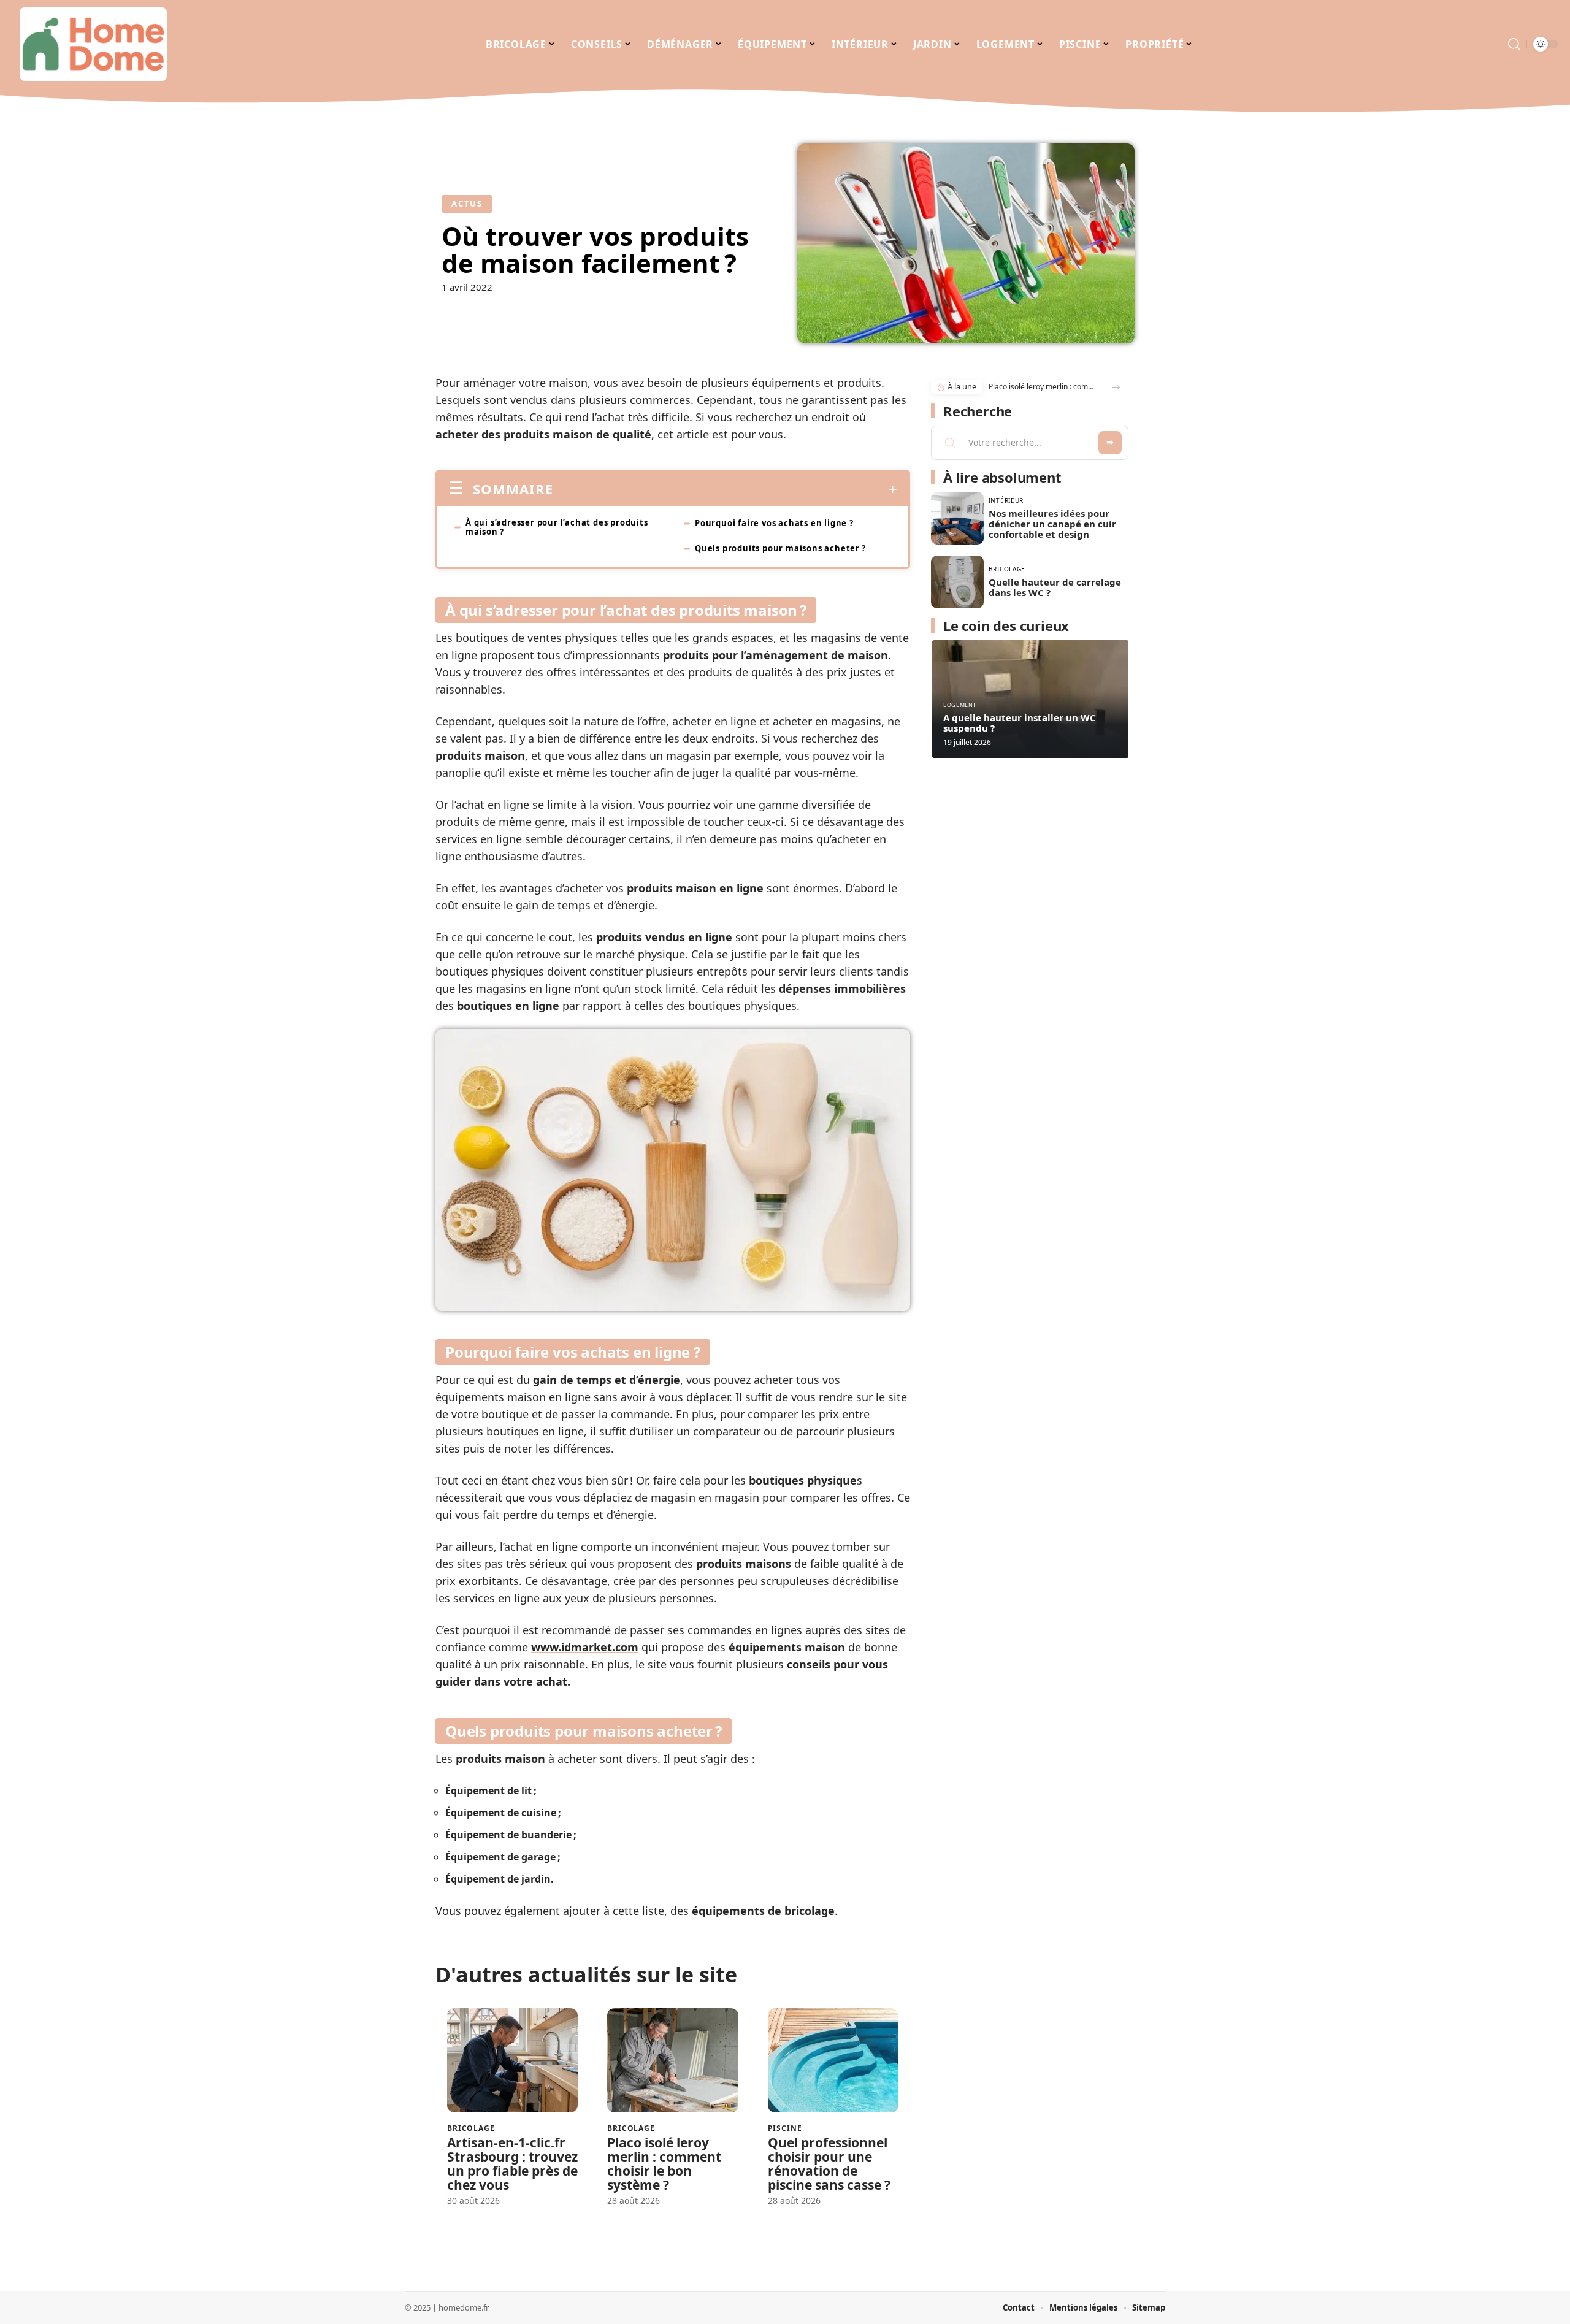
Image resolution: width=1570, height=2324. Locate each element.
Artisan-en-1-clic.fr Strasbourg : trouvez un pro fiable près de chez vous (512, 2164)
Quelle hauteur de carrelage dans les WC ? (1055, 587)
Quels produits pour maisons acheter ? (780, 548)
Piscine (785, 2128)
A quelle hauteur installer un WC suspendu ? (1020, 723)
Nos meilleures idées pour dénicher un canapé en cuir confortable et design (1052, 524)
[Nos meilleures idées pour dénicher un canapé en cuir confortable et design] (957, 518)
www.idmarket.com (585, 1647)
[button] (1116, 387)
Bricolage (471, 2128)
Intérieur (1006, 500)
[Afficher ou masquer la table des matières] (725, 489)
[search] (1514, 44)
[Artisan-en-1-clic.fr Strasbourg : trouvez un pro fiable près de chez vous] (512, 2061)
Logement (960, 705)
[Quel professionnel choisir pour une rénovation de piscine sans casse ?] (833, 2061)
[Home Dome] (93, 44)
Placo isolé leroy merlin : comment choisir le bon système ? (664, 2164)
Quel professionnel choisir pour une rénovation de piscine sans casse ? (829, 2164)
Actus (467, 204)
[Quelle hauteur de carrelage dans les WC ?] (957, 582)
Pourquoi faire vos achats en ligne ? (774, 523)
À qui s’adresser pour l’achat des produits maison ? (557, 527)
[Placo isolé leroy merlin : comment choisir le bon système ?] (672, 2061)
